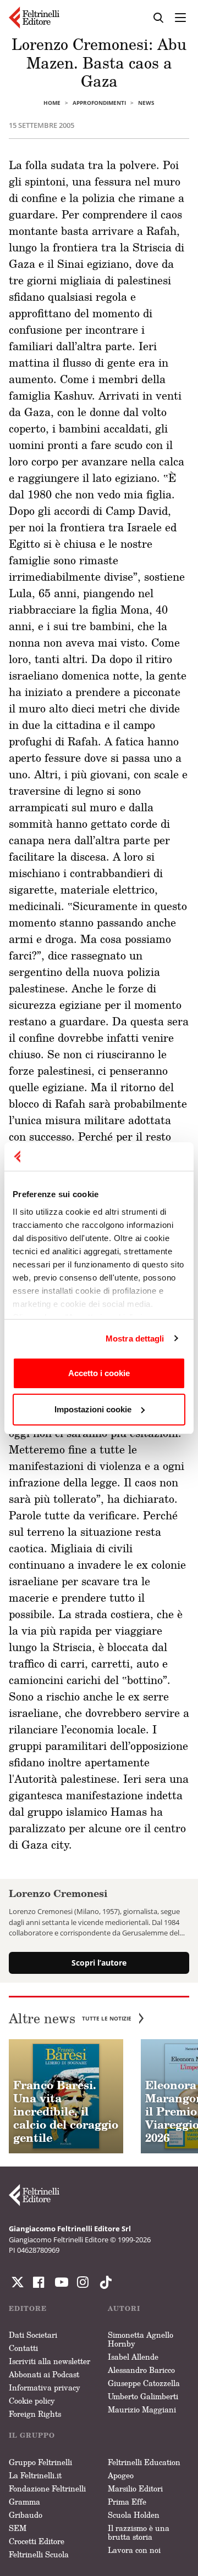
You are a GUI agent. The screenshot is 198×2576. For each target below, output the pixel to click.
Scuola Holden (134, 2515)
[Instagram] (103, 2282)
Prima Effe (127, 2502)
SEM (18, 2528)
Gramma (24, 2502)
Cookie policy (32, 2401)
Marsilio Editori (135, 2488)
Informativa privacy (45, 2387)
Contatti (23, 2348)
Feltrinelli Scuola (39, 2554)
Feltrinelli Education (144, 2462)
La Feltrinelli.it (35, 2475)
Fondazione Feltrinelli (47, 2488)
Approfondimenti (99, 103)
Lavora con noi (134, 2550)
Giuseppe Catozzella (144, 2383)
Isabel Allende (133, 2357)
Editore (28, 2308)
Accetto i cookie (99, 1373)
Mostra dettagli (135, 1338)
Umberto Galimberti (143, 2396)
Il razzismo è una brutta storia (139, 2532)
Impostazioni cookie (93, 1409)
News (146, 103)
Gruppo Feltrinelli (40, 2462)
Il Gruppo (32, 2435)
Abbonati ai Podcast (44, 2374)
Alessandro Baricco (141, 2370)
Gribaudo (26, 2515)
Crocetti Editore (37, 2541)
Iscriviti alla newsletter (50, 2361)
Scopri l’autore (99, 1963)
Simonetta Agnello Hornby (141, 2339)
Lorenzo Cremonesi (58, 1893)
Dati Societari (33, 2335)
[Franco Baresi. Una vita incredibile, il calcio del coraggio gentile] (66, 2096)
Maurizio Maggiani (142, 2409)
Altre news (70, 2019)
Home (52, 103)
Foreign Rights (35, 2414)
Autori (124, 2308)
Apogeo (121, 2475)
